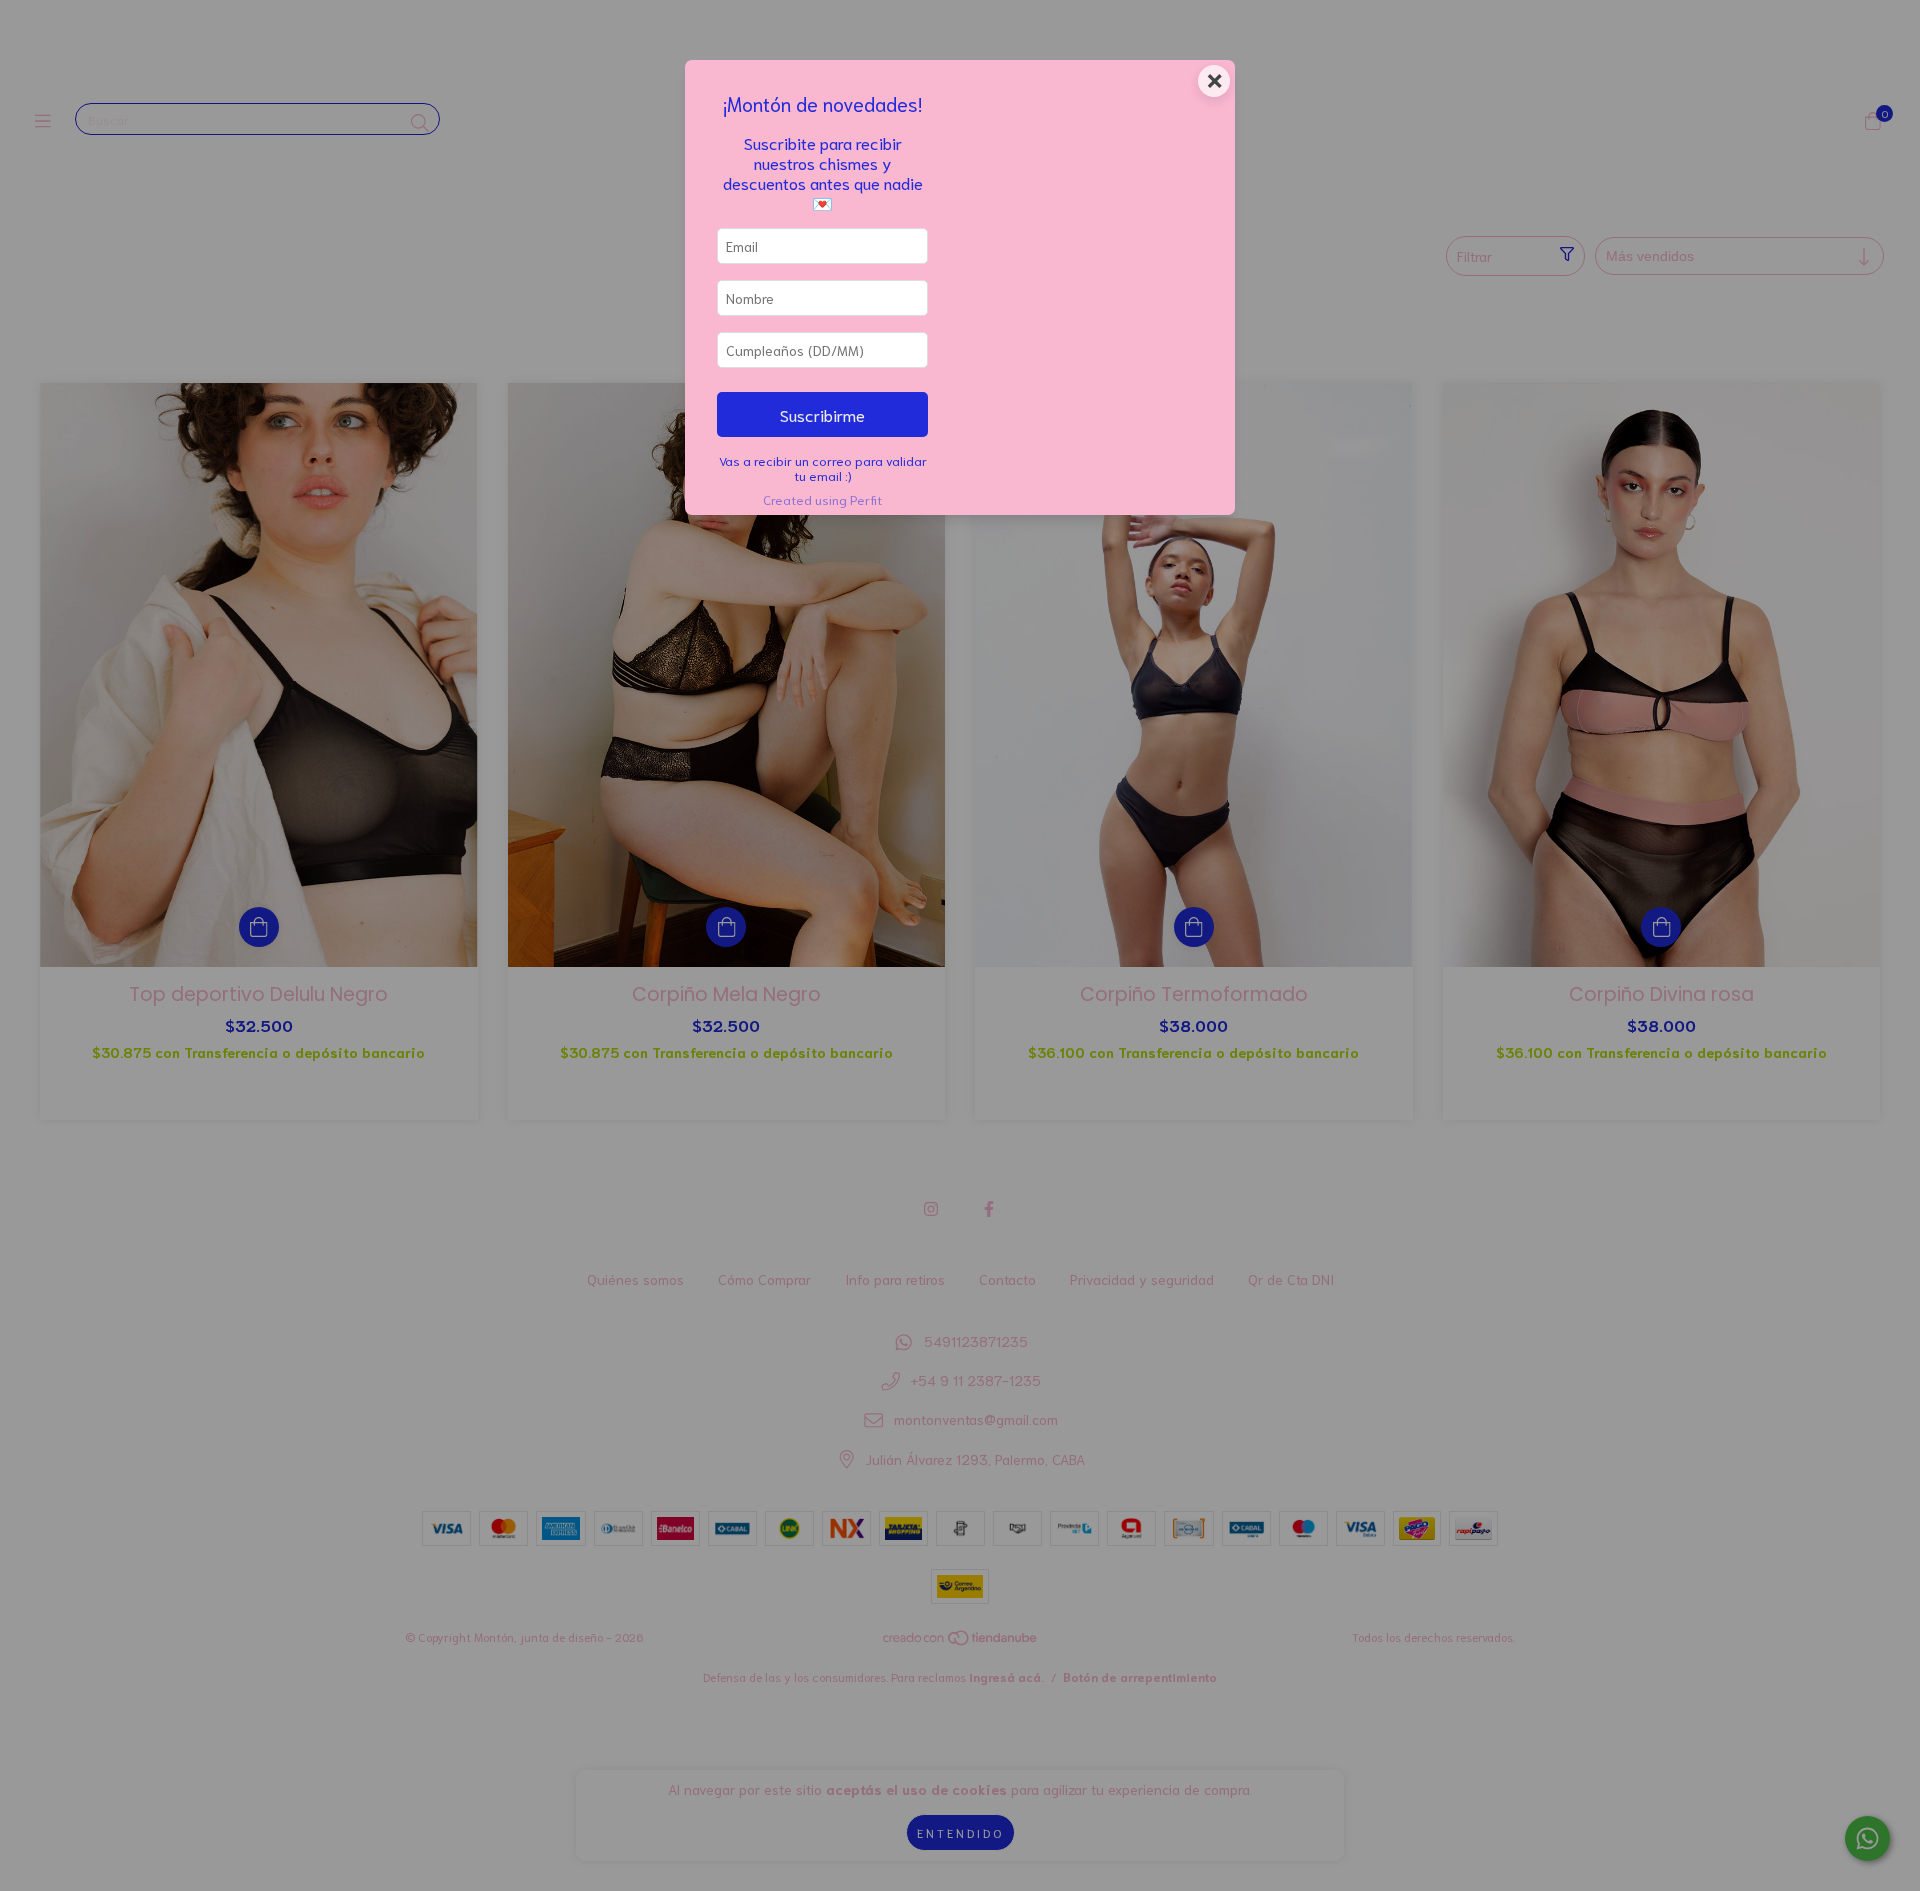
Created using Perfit (822, 499)
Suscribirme (822, 414)
